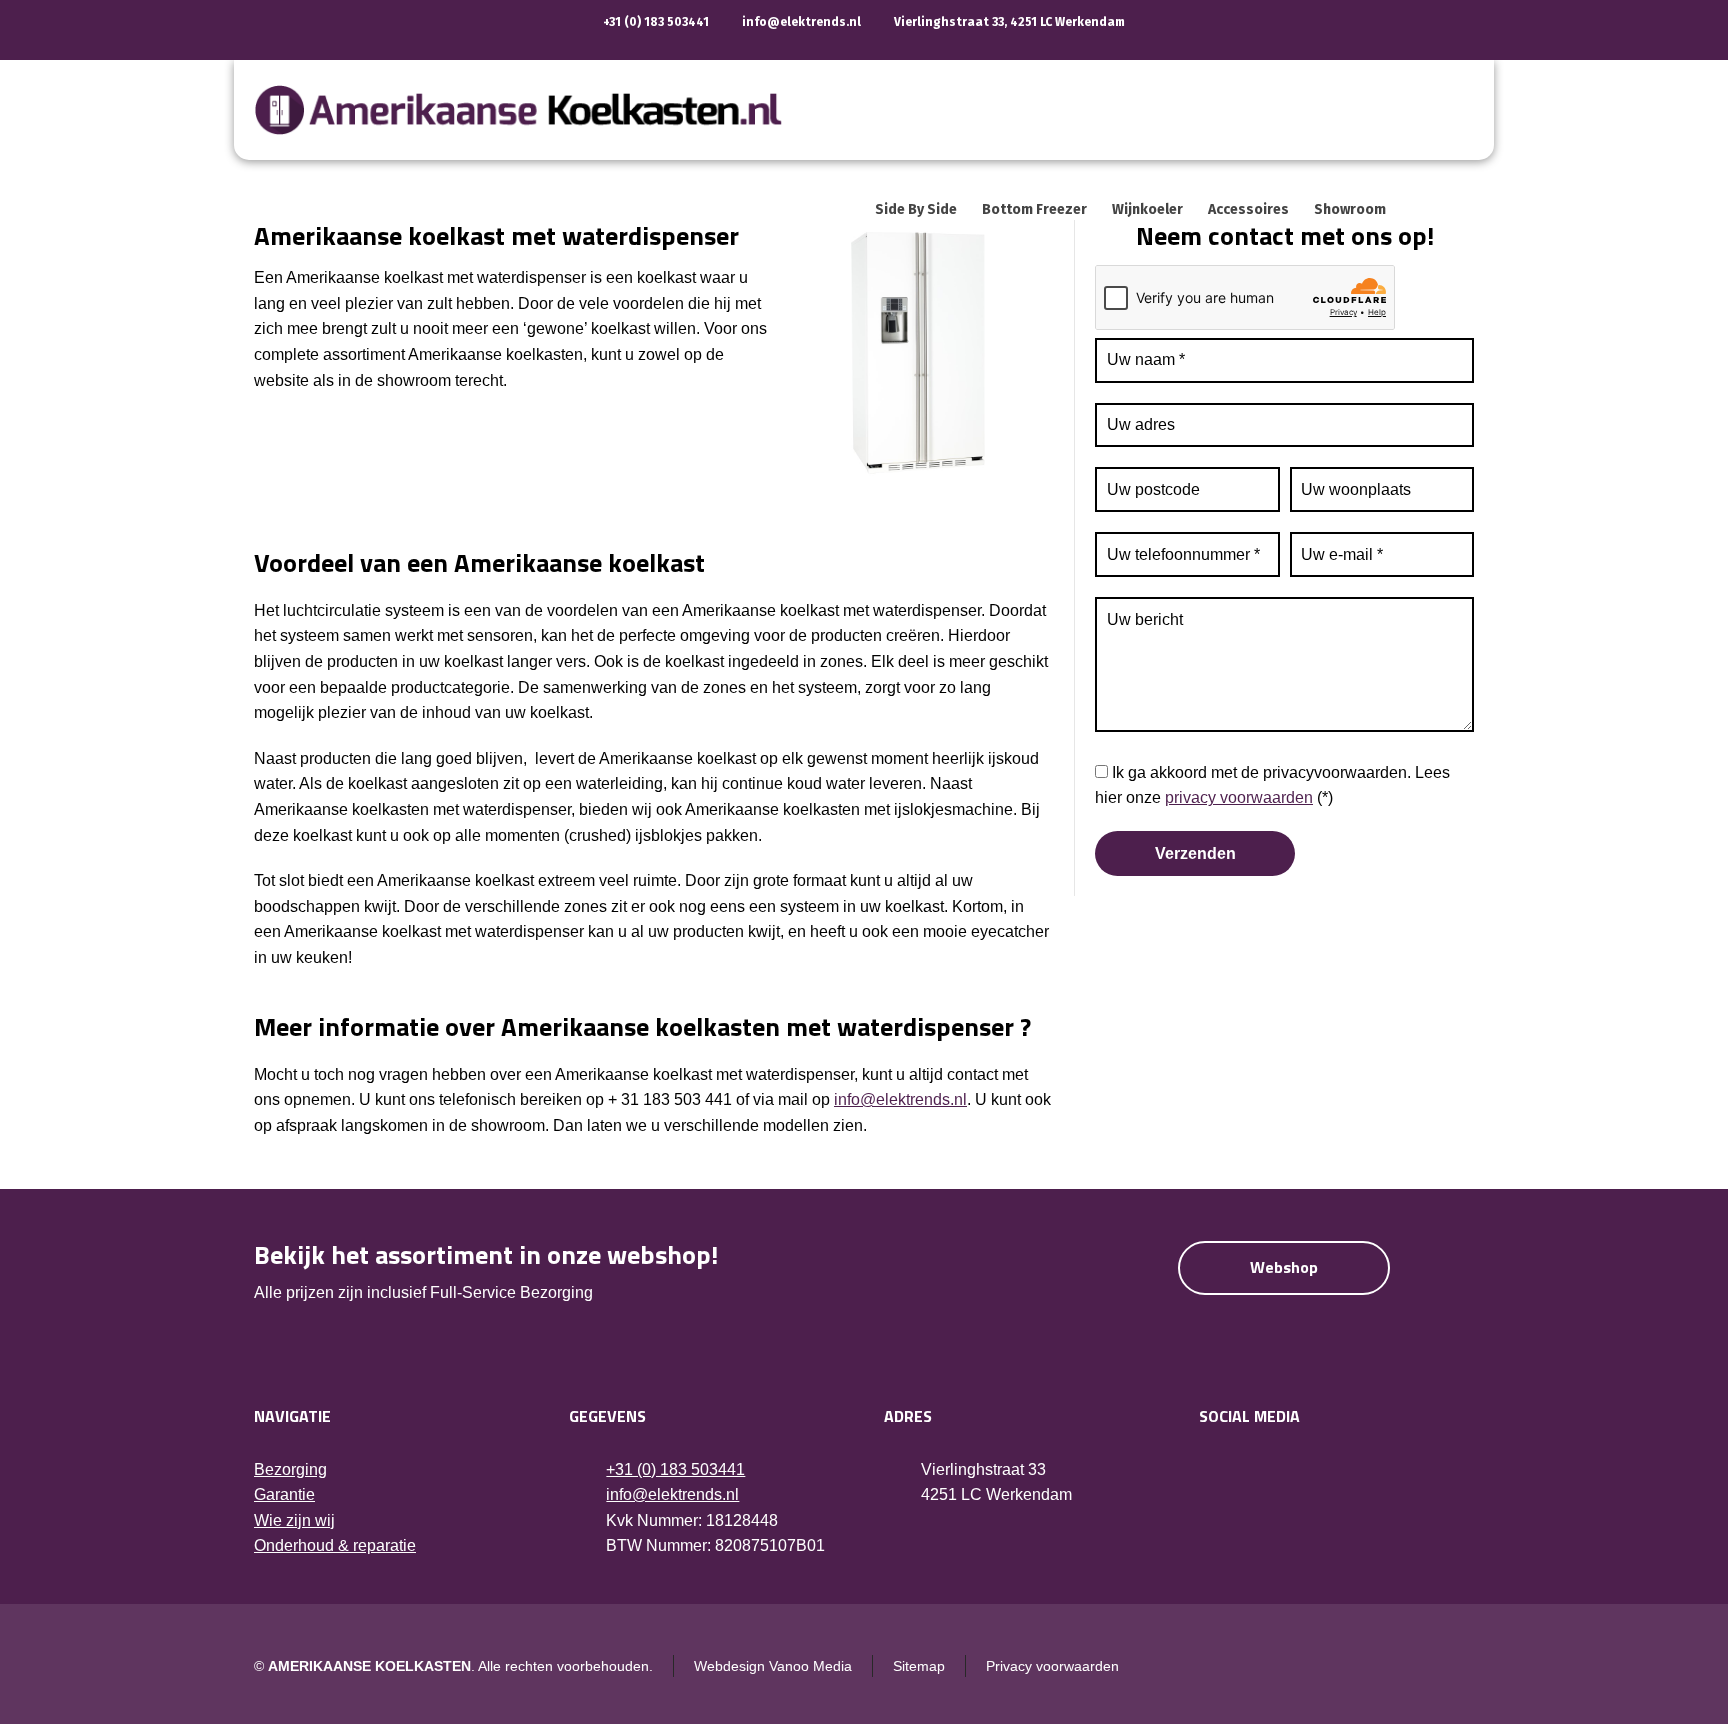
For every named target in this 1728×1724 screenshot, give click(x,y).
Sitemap (919, 1666)
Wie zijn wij (294, 1520)
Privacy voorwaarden (1052, 1666)
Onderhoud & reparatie (335, 1545)
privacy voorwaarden (1239, 797)
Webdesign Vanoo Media (773, 1666)
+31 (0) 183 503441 (656, 22)
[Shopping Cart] (1461, 210)
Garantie (284, 1494)
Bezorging (290, 1469)
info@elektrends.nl (801, 22)
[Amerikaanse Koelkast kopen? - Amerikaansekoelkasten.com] (541, 110)
